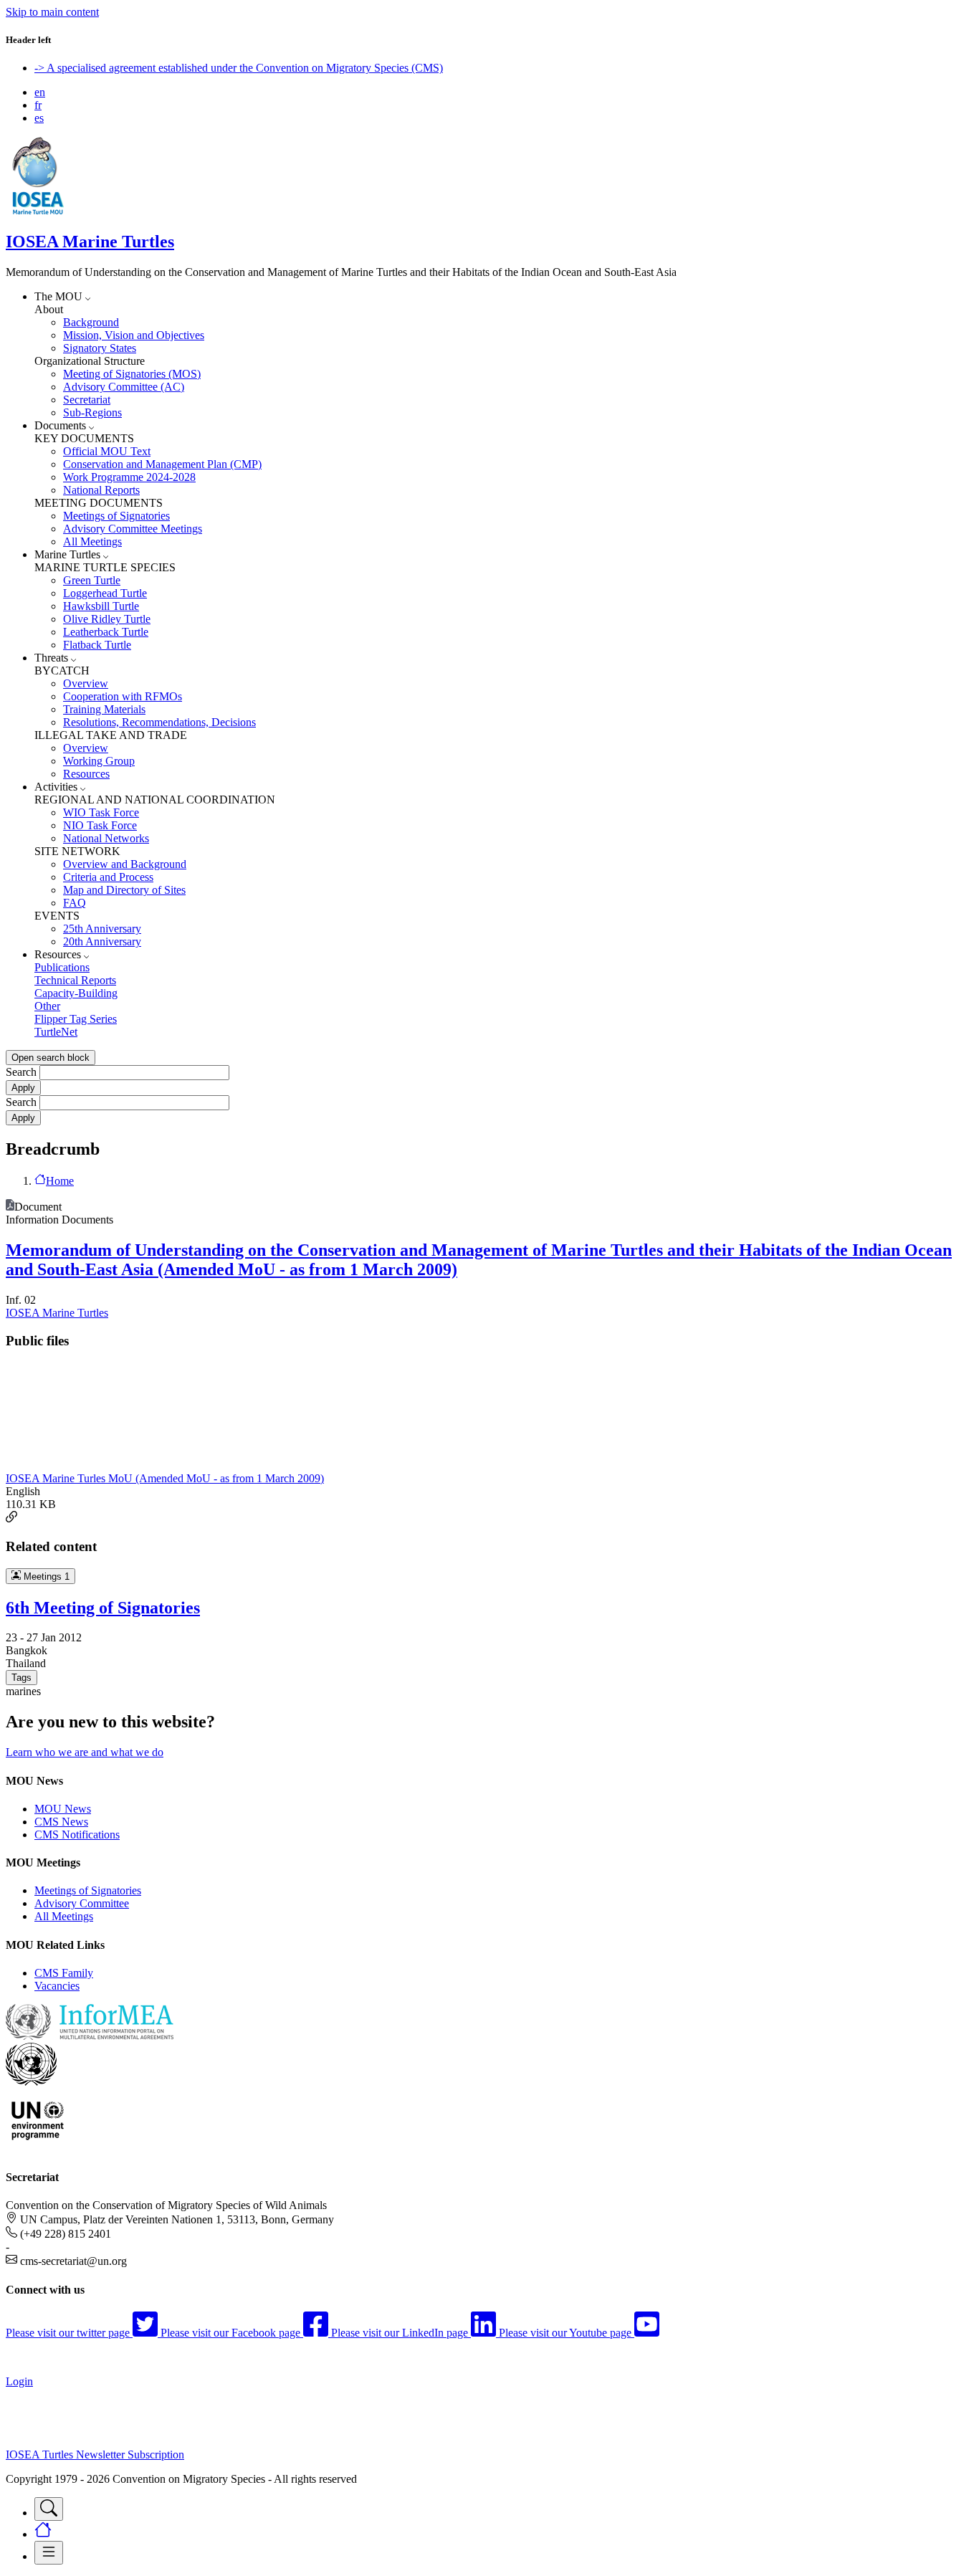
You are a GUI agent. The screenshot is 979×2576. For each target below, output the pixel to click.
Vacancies (57, 1986)
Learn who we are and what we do (85, 1752)
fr (38, 105)
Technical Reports (75, 980)
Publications (62, 967)
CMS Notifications (77, 1835)
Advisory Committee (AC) (124, 387)
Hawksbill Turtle (101, 606)
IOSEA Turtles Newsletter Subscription (95, 2455)
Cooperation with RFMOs (123, 696)
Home (60, 1181)
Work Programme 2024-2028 (129, 477)
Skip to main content (52, 12)
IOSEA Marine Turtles (90, 242)
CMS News (61, 1822)
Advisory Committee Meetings (133, 529)
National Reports (101, 490)
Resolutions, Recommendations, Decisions (159, 722)
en (40, 92)
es (39, 118)
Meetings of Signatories (116, 516)
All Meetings (92, 542)
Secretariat (87, 400)
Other (47, 1006)
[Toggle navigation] (49, 2509)
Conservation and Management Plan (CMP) (162, 464)
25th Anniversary (102, 929)
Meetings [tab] (45, 1576)
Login (19, 2381)
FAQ (75, 903)
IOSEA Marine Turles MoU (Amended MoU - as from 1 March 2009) (165, 1478)
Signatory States (100, 348)
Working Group (99, 761)
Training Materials (104, 709)
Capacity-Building (76, 993)
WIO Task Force (101, 812)
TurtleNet (56, 1032)
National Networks (106, 838)
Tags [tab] (22, 1678)
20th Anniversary (102, 941)
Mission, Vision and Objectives (134, 335)
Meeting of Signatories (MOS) (132, 374)
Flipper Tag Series (76, 1019)
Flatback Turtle (97, 645)
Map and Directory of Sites (124, 890)
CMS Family (64, 1973)
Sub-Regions (92, 412)
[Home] (38, 211)
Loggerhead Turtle (105, 593)
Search (21, 1072)
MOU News (63, 1809)
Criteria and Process (108, 877)
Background (91, 322)
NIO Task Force (100, 825)
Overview (86, 683)
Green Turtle (92, 580)
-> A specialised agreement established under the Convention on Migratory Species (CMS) (239, 68)
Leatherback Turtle (106, 632)
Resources (86, 774)
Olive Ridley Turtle (107, 619)
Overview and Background (125, 864)
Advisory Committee (82, 1903)
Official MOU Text (107, 451)
